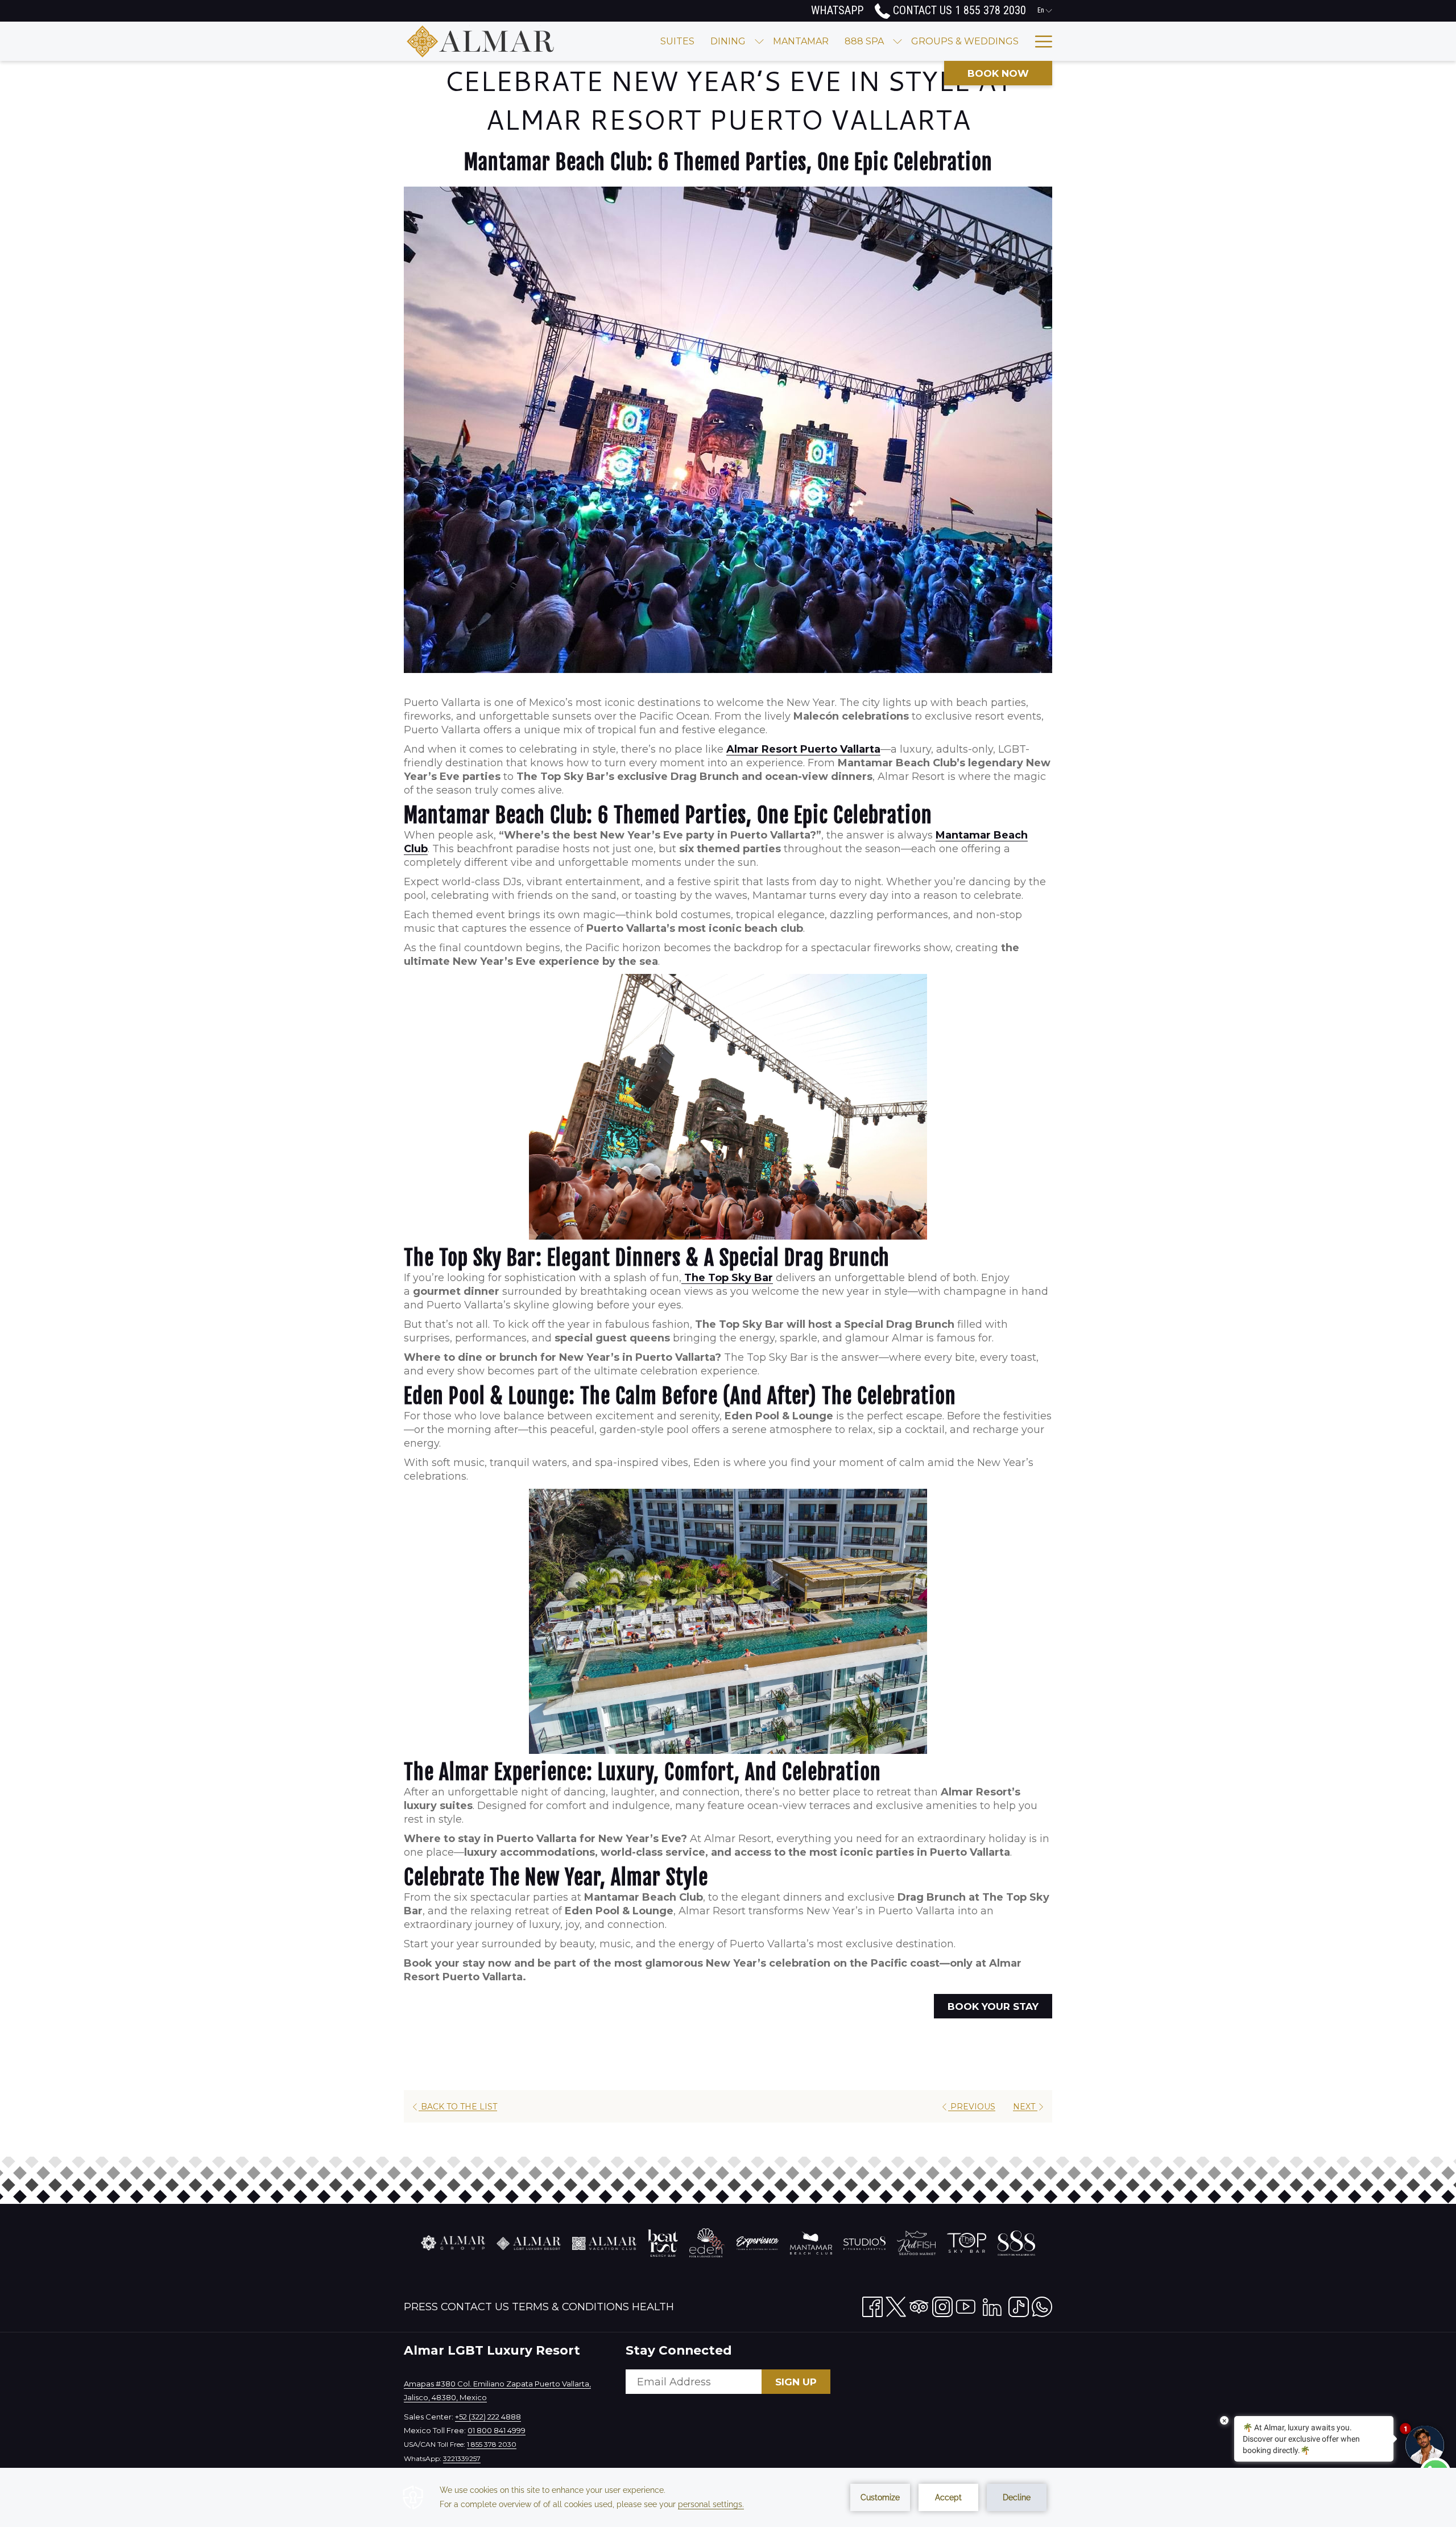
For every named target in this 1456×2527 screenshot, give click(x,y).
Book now (998, 73)
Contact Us (475, 2307)
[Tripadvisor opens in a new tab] (919, 2305)
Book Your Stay (993, 2006)
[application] (728, 2497)
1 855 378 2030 (492, 2444)
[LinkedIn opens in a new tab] (992, 2305)
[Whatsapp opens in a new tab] (1042, 2305)
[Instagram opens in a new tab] (942, 2305)
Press (421, 2307)
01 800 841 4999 (497, 2430)
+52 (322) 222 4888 (488, 2417)
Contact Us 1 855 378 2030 (958, 10)
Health (653, 2307)
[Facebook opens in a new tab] (872, 2305)
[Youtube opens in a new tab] (966, 2305)
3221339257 (462, 2458)
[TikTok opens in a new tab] (1019, 2305)
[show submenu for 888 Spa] (897, 41)
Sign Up (796, 2382)
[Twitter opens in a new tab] (896, 2305)
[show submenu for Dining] (759, 41)
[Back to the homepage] (481, 41)
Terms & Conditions (570, 2307)
